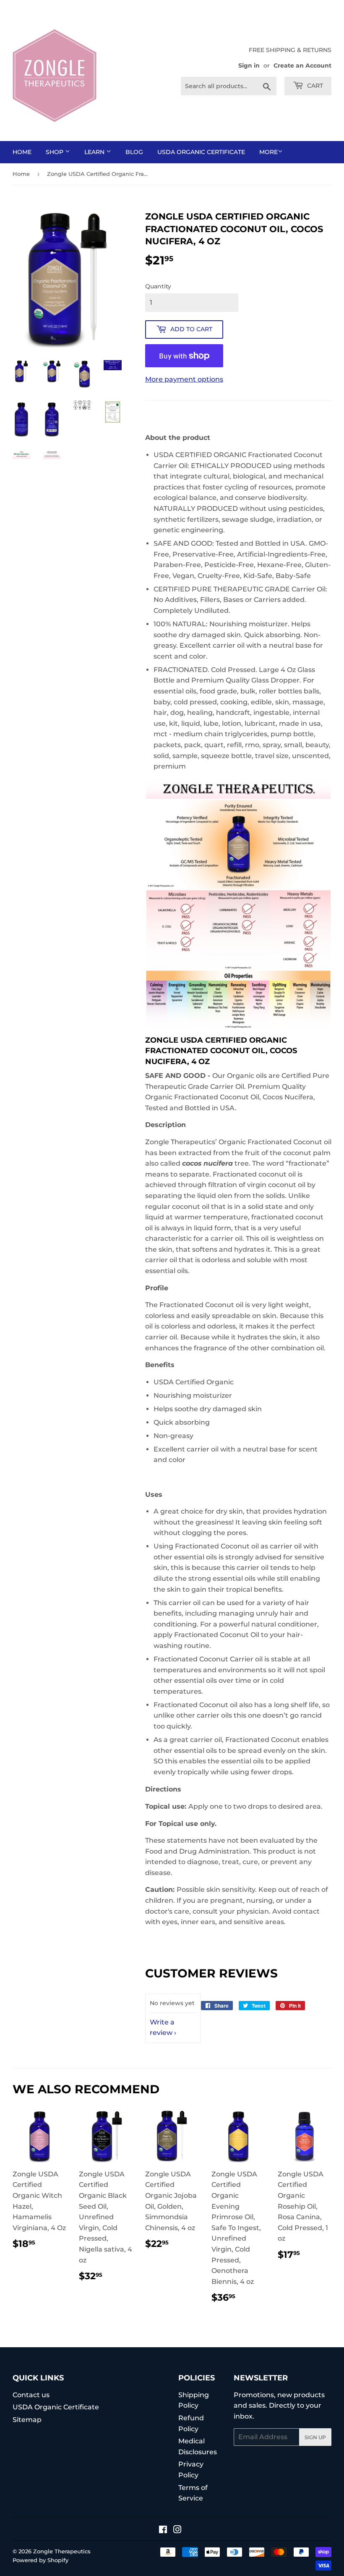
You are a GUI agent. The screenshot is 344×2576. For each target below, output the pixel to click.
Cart (314, 86)
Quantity (158, 286)
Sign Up (315, 2437)
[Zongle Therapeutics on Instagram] (177, 2530)
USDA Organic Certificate (201, 152)
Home (22, 152)
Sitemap (27, 2420)
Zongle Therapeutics (62, 2551)
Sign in (249, 65)
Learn (95, 152)
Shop (55, 152)
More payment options (184, 379)
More (268, 152)
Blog (134, 152)
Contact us (31, 2395)
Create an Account (302, 65)
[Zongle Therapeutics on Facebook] (163, 2530)
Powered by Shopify (40, 2560)
